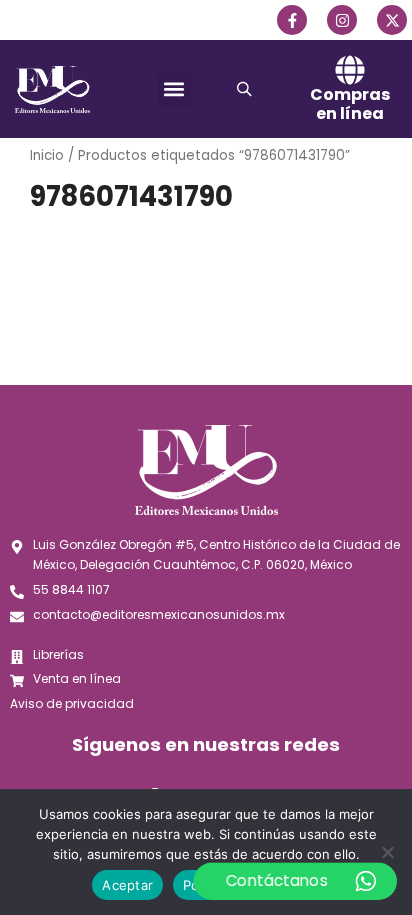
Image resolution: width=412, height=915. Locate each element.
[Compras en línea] (350, 70)
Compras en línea (350, 104)
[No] (387, 852)
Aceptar (127, 885)
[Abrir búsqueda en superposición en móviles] (247, 89)
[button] (174, 89)
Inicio (47, 155)
